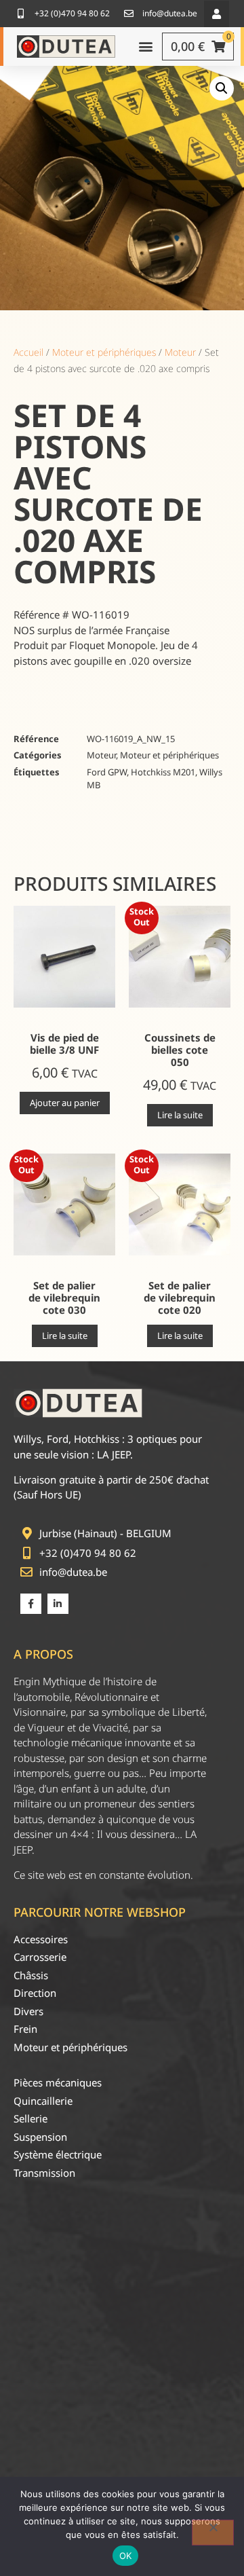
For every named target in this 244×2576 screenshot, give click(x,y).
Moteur (180, 352)
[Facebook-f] (31, 1604)
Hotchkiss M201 (163, 772)
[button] (217, 14)
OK (126, 2556)
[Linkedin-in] (58, 1604)
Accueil (28, 352)
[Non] (213, 2533)
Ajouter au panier (65, 1103)
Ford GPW (107, 772)
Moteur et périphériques (104, 352)
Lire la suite (180, 1115)
